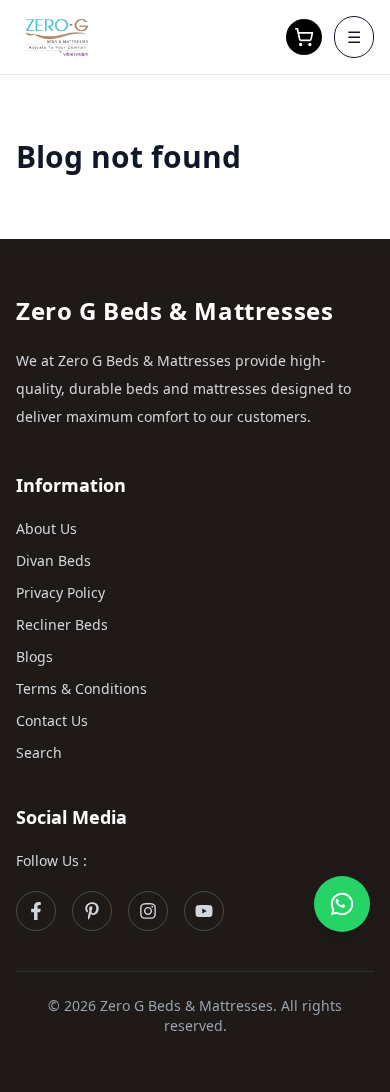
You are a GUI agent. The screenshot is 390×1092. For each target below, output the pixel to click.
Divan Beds (53, 560)
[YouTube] (204, 911)
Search (39, 752)
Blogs (34, 656)
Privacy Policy (60, 592)
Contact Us (52, 720)
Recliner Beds (62, 624)
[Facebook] (36, 911)
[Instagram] (148, 911)
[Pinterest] (92, 911)
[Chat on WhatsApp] (342, 904)
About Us (46, 528)
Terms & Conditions (81, 688)
